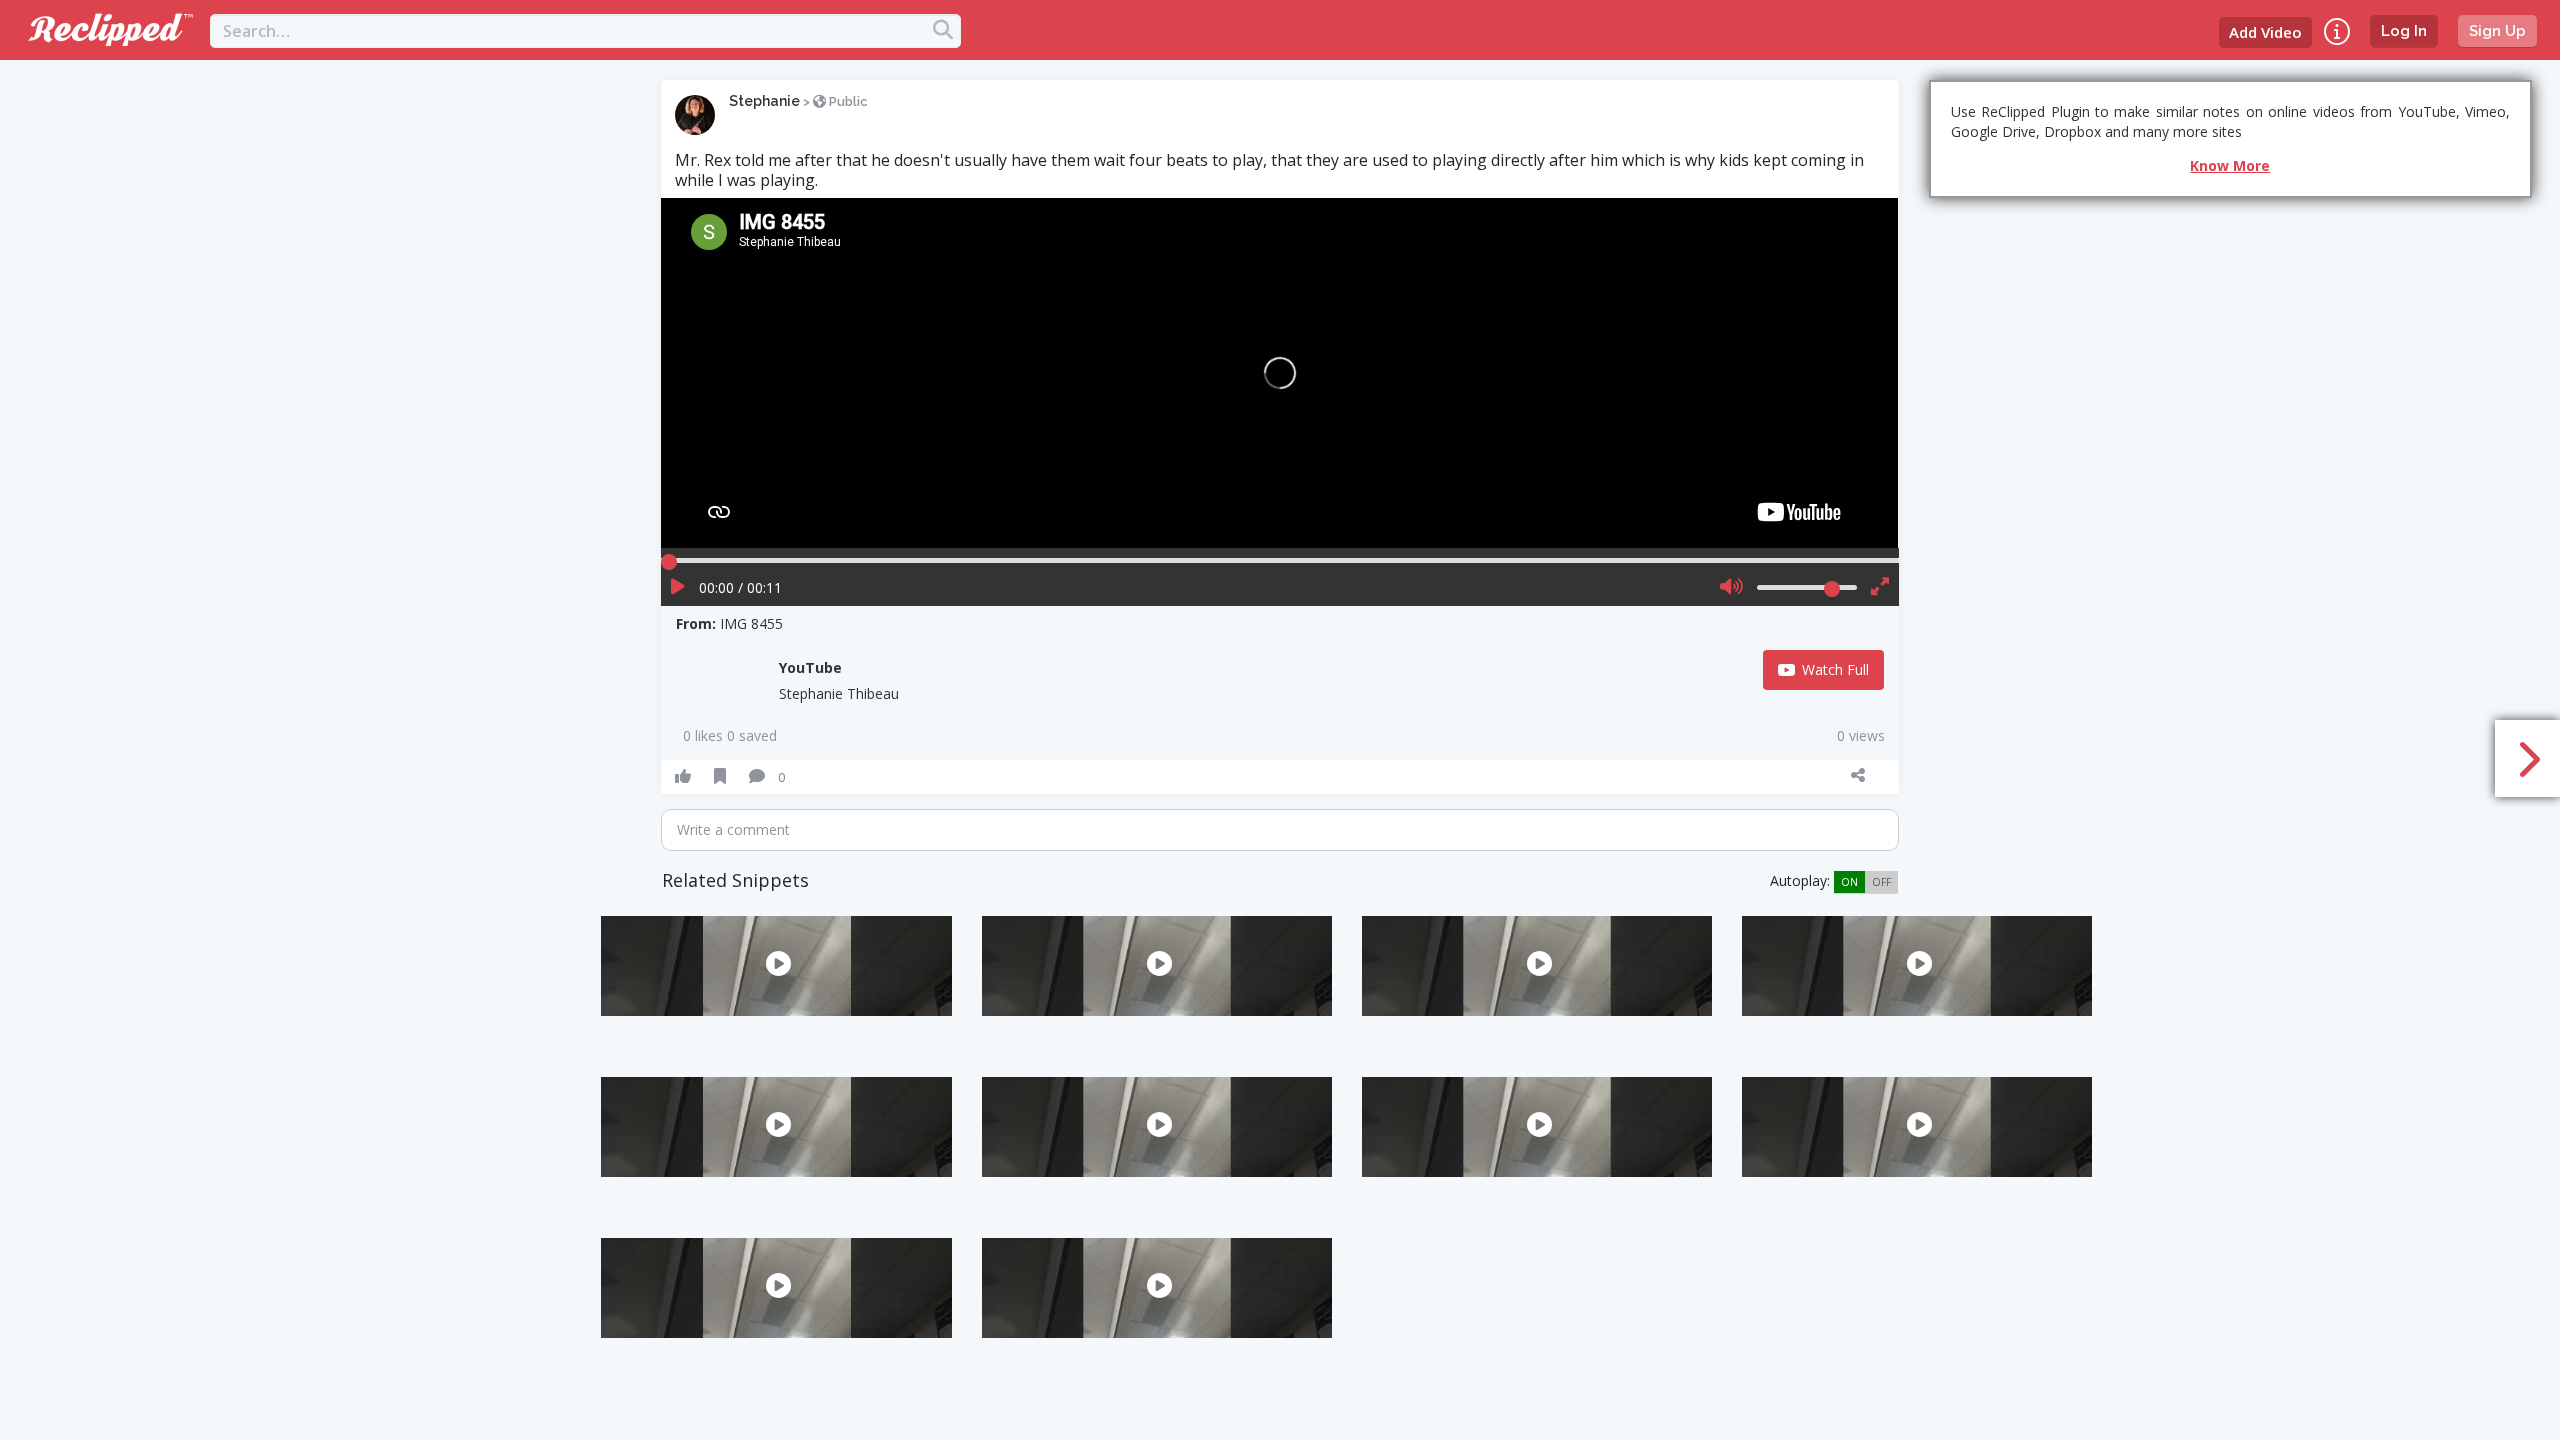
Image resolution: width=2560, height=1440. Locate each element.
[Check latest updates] (2337, 31)
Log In (2404, 31)
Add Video (2265, 32)
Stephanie (764, 101)
